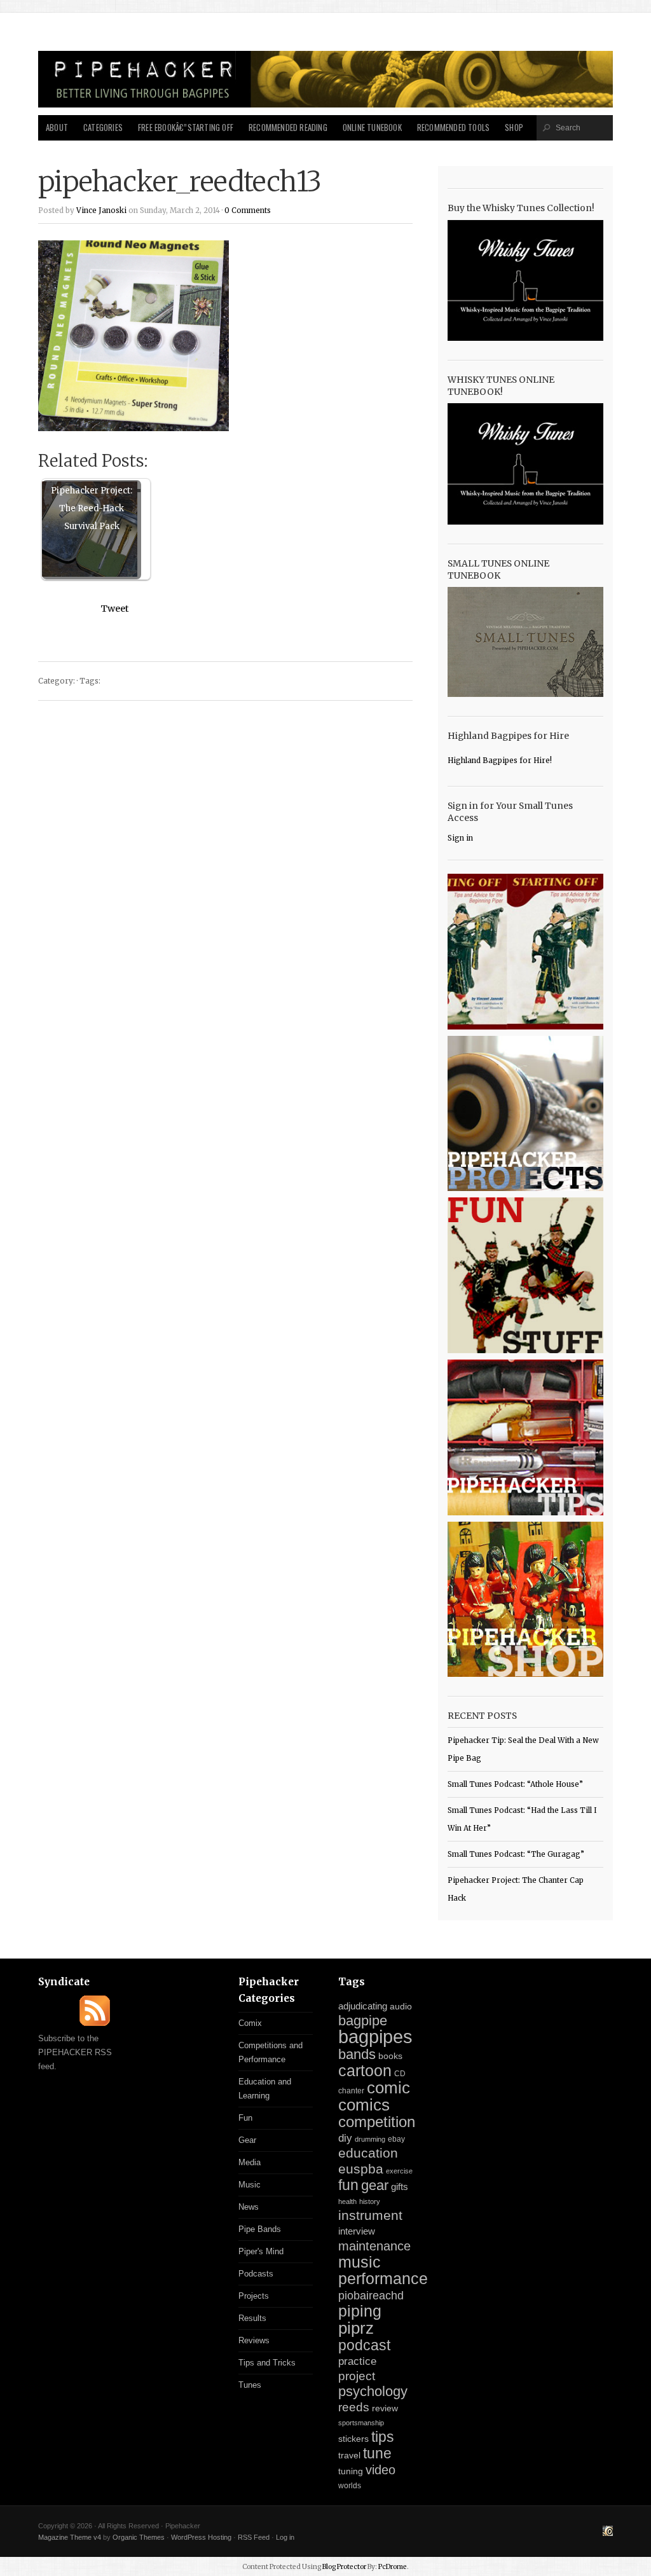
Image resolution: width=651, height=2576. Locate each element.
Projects (254, 2296)
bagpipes (375, 2036)
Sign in (460, 838)
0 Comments (248, 210)
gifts (400, 2187)
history (370, 2201)
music (360, 2262)
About (57, 127)
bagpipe (363, 2021)
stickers (353, 2439)
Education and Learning (265, 2089)
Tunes (250, 2385)
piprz (356, 2328)
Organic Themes (139, 2537)
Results (252, 2318)
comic (388, 2088)
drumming (370, 2139)
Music (250, 2185)
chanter (351, 2091)
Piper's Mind (261, 2251)
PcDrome (393, 2567)
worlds (350, 2486)
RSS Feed (254, 2537)
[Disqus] (225, 872)
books (390, 2056)
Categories (103, 127)
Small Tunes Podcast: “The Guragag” (516, 1854)
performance (383, 2279)
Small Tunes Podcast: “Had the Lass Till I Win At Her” (522, 1819)
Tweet (115, 609)
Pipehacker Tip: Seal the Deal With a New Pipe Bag (523, 1749)
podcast (364, 2345)
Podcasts (256, 2274)
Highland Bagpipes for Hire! (500, 761)
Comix (250, 2023)
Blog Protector (344, 2567)
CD (400, 2074)
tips (383, 2437)
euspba (361, 2169)
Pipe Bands (260, 2229)
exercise (399, 2171)
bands (357, 2054)
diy (345, 2138)
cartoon (365, 2070)
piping (360, 2311)
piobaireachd (371, 2296)
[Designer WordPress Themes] (608, 2533)
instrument (370, 2215)
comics (364, 2105)
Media (250, 2162)
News (249, 2207)
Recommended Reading (288, 127)
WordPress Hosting (201, 2537)
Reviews (254, 2340)
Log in (285, 2537)
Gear (247, 2140)
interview (357, 2231)
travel (349, 2455)
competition (377, 2122)
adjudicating (363, 2006)
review (385, 2408)
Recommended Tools (453, 127)
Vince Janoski (101, 210)
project (357, 2376)
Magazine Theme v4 (70, 2537)
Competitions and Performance (271, 2052)
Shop (514, 127)
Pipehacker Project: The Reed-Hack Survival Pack (92, 508)
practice (357, 2361)
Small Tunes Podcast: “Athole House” (515, 1784)
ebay (396, 2139)
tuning (351, 2471)
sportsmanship (361, 2423)
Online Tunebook (372, 127)
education (368, 2153)
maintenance (374, 2246)
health (347, 2201)
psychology (373, 2391)
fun (348, 2185)
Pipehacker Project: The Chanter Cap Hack (516, 1889)
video (380, 2470)
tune (377, 2453)
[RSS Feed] (95, 2023)
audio (401, 2007)
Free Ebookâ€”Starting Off (186, 127)
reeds (354, 2407)
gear (375, 2185)
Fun (245, 2118)
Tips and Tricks (267, 2363)
